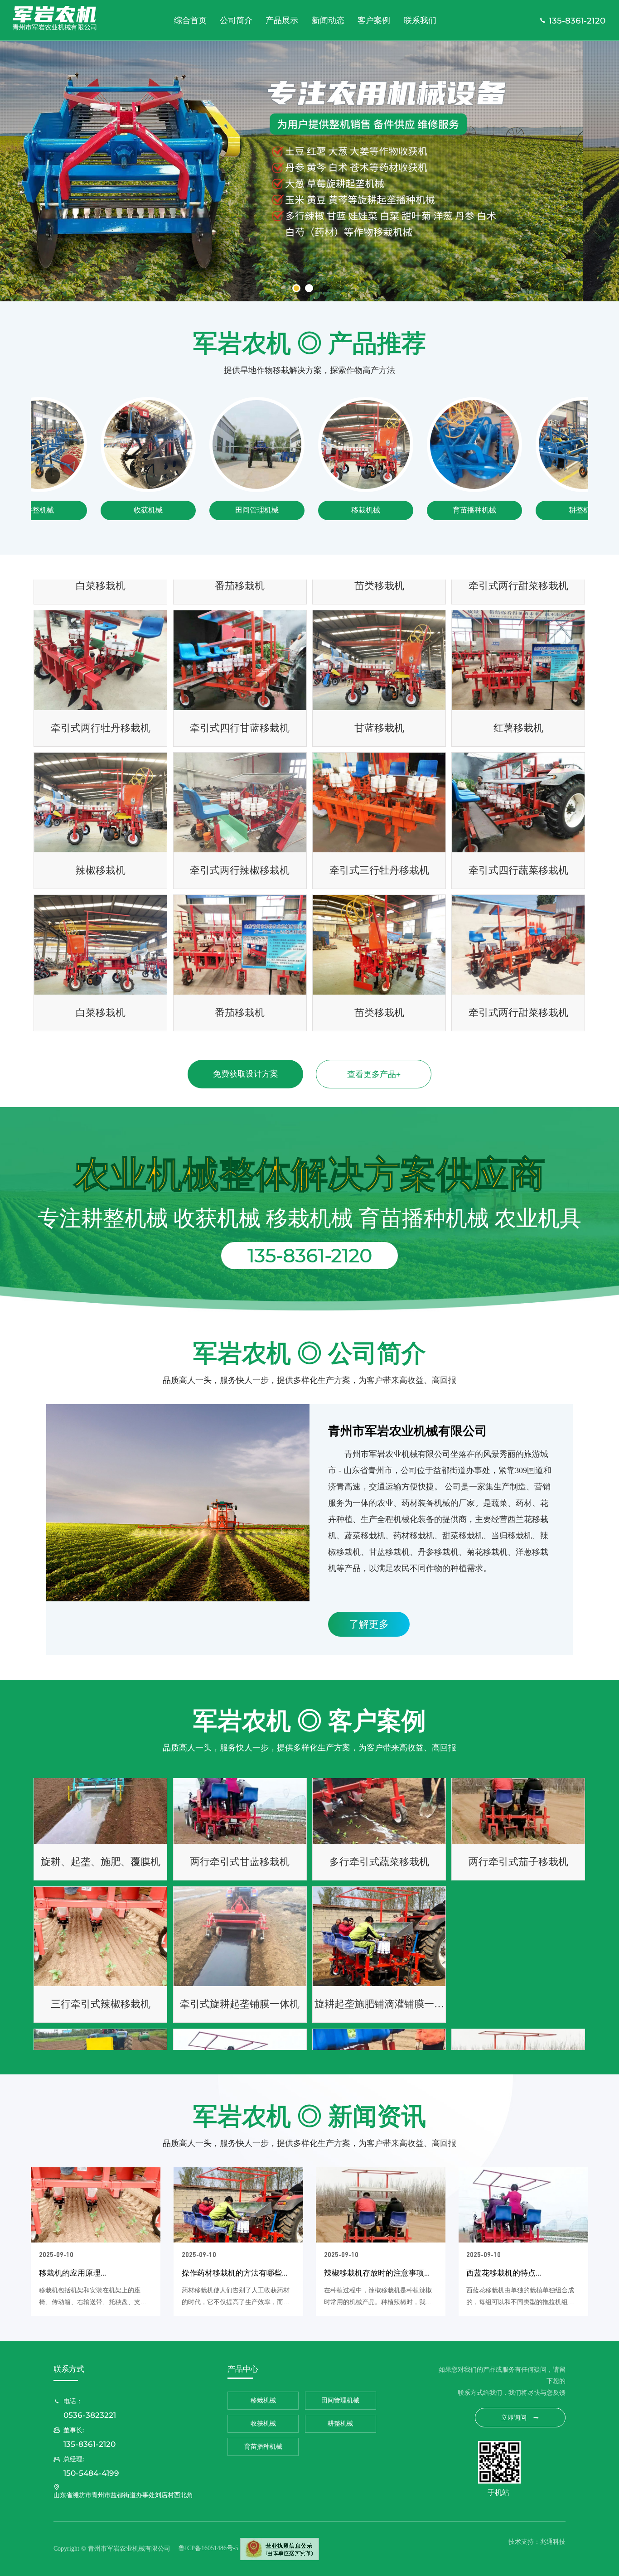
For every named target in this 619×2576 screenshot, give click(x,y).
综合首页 (190, 20)
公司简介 (236, 20)
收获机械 (86, 510)
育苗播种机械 (412, 510)
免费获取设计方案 (246, 1074)
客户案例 (374, 20)
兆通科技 (553, 2542)
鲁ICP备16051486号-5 (208, 2548)
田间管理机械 (194, 510)
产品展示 (282, 20)
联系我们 (420, 20)
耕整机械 (521, 510)
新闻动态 (328, 20)
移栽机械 (303, 510)
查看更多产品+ (374, 1074)
